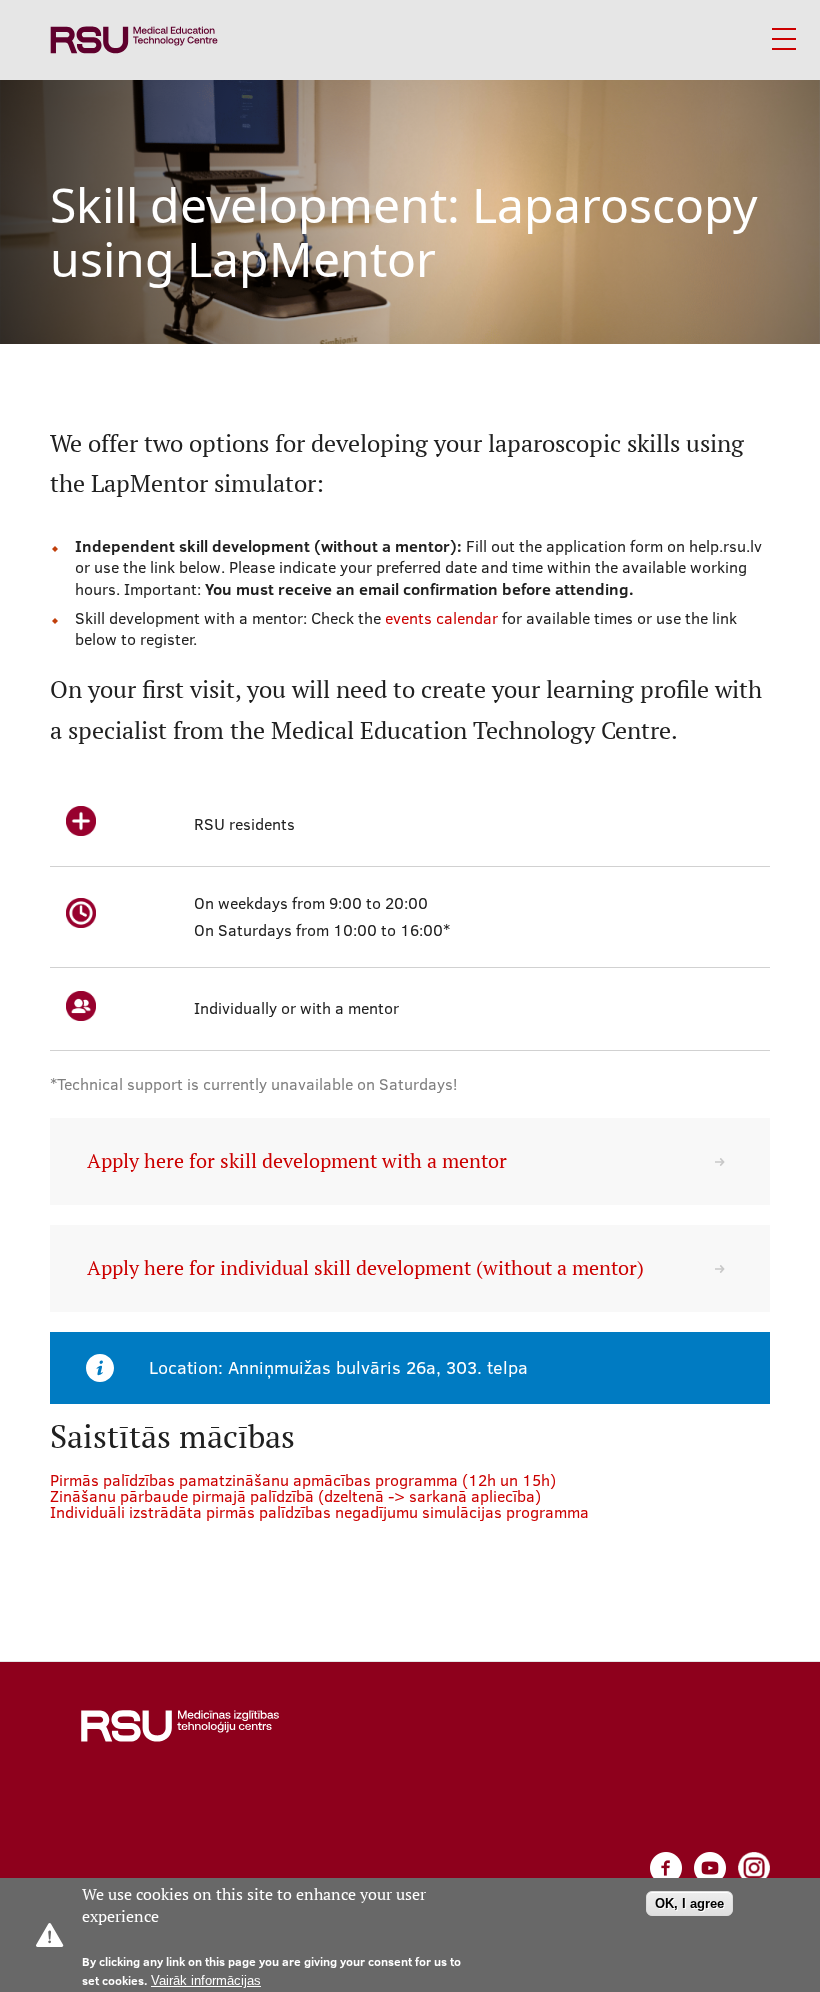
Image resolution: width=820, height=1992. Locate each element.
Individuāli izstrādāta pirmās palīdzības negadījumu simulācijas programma (319, 1512)
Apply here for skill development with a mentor (297, 1161)
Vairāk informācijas (206, 1980)
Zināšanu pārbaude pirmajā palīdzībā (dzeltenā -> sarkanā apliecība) (295, 1496)
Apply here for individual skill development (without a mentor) (365, 1268)
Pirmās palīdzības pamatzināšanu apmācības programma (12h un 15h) (303, 1480)
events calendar (441, 618)
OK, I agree (689, 1903)
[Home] (134, 40)
